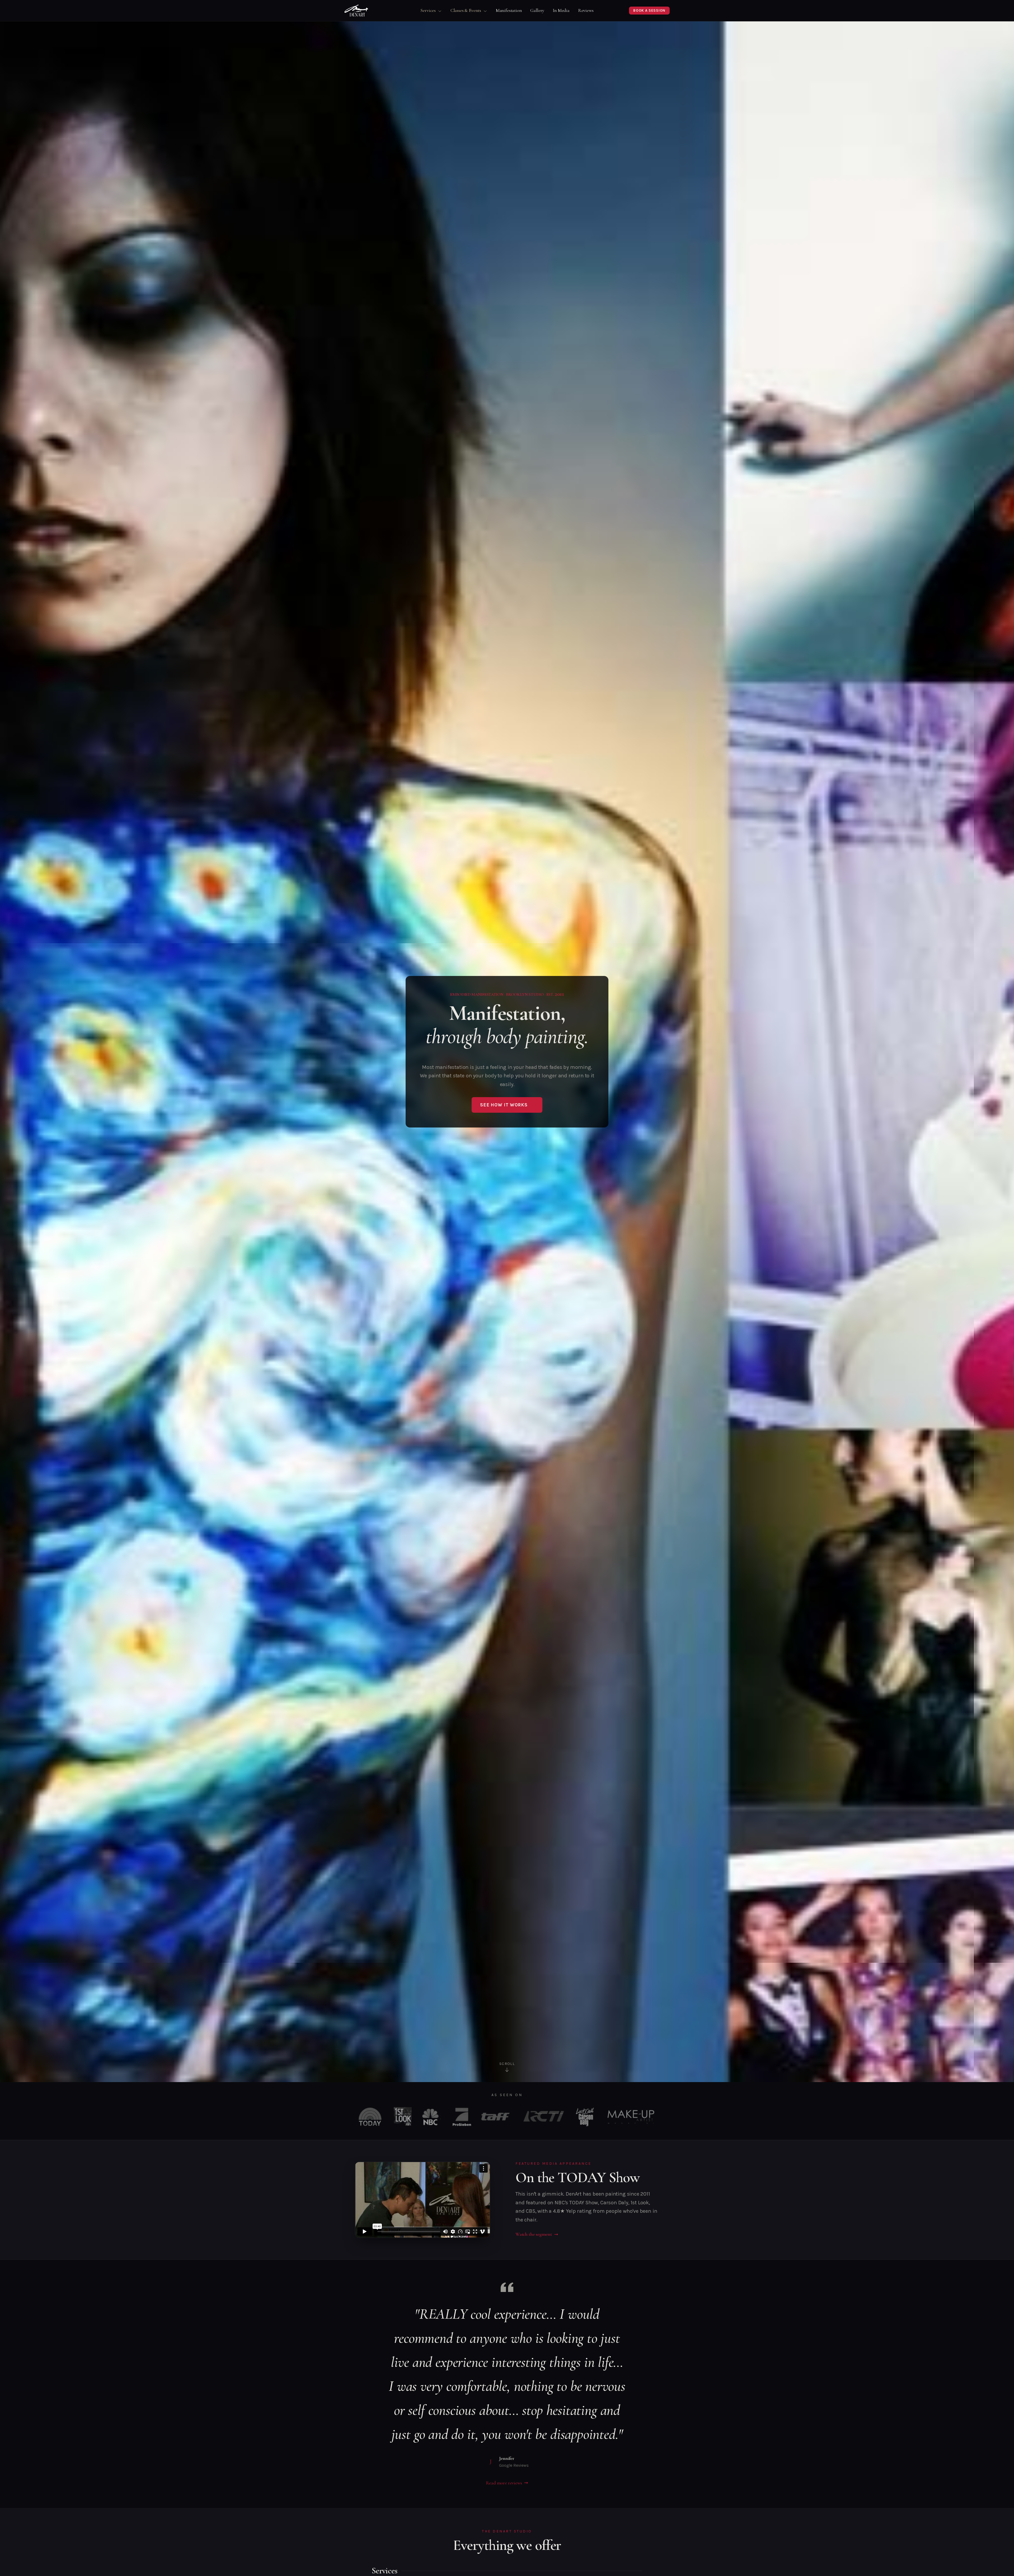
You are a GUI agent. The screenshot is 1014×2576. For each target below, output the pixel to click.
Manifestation (509, 10)
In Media (561, 10)
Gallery (537, 10)
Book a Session (649, 10)
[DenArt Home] (356, 11)
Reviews (586, 10)
